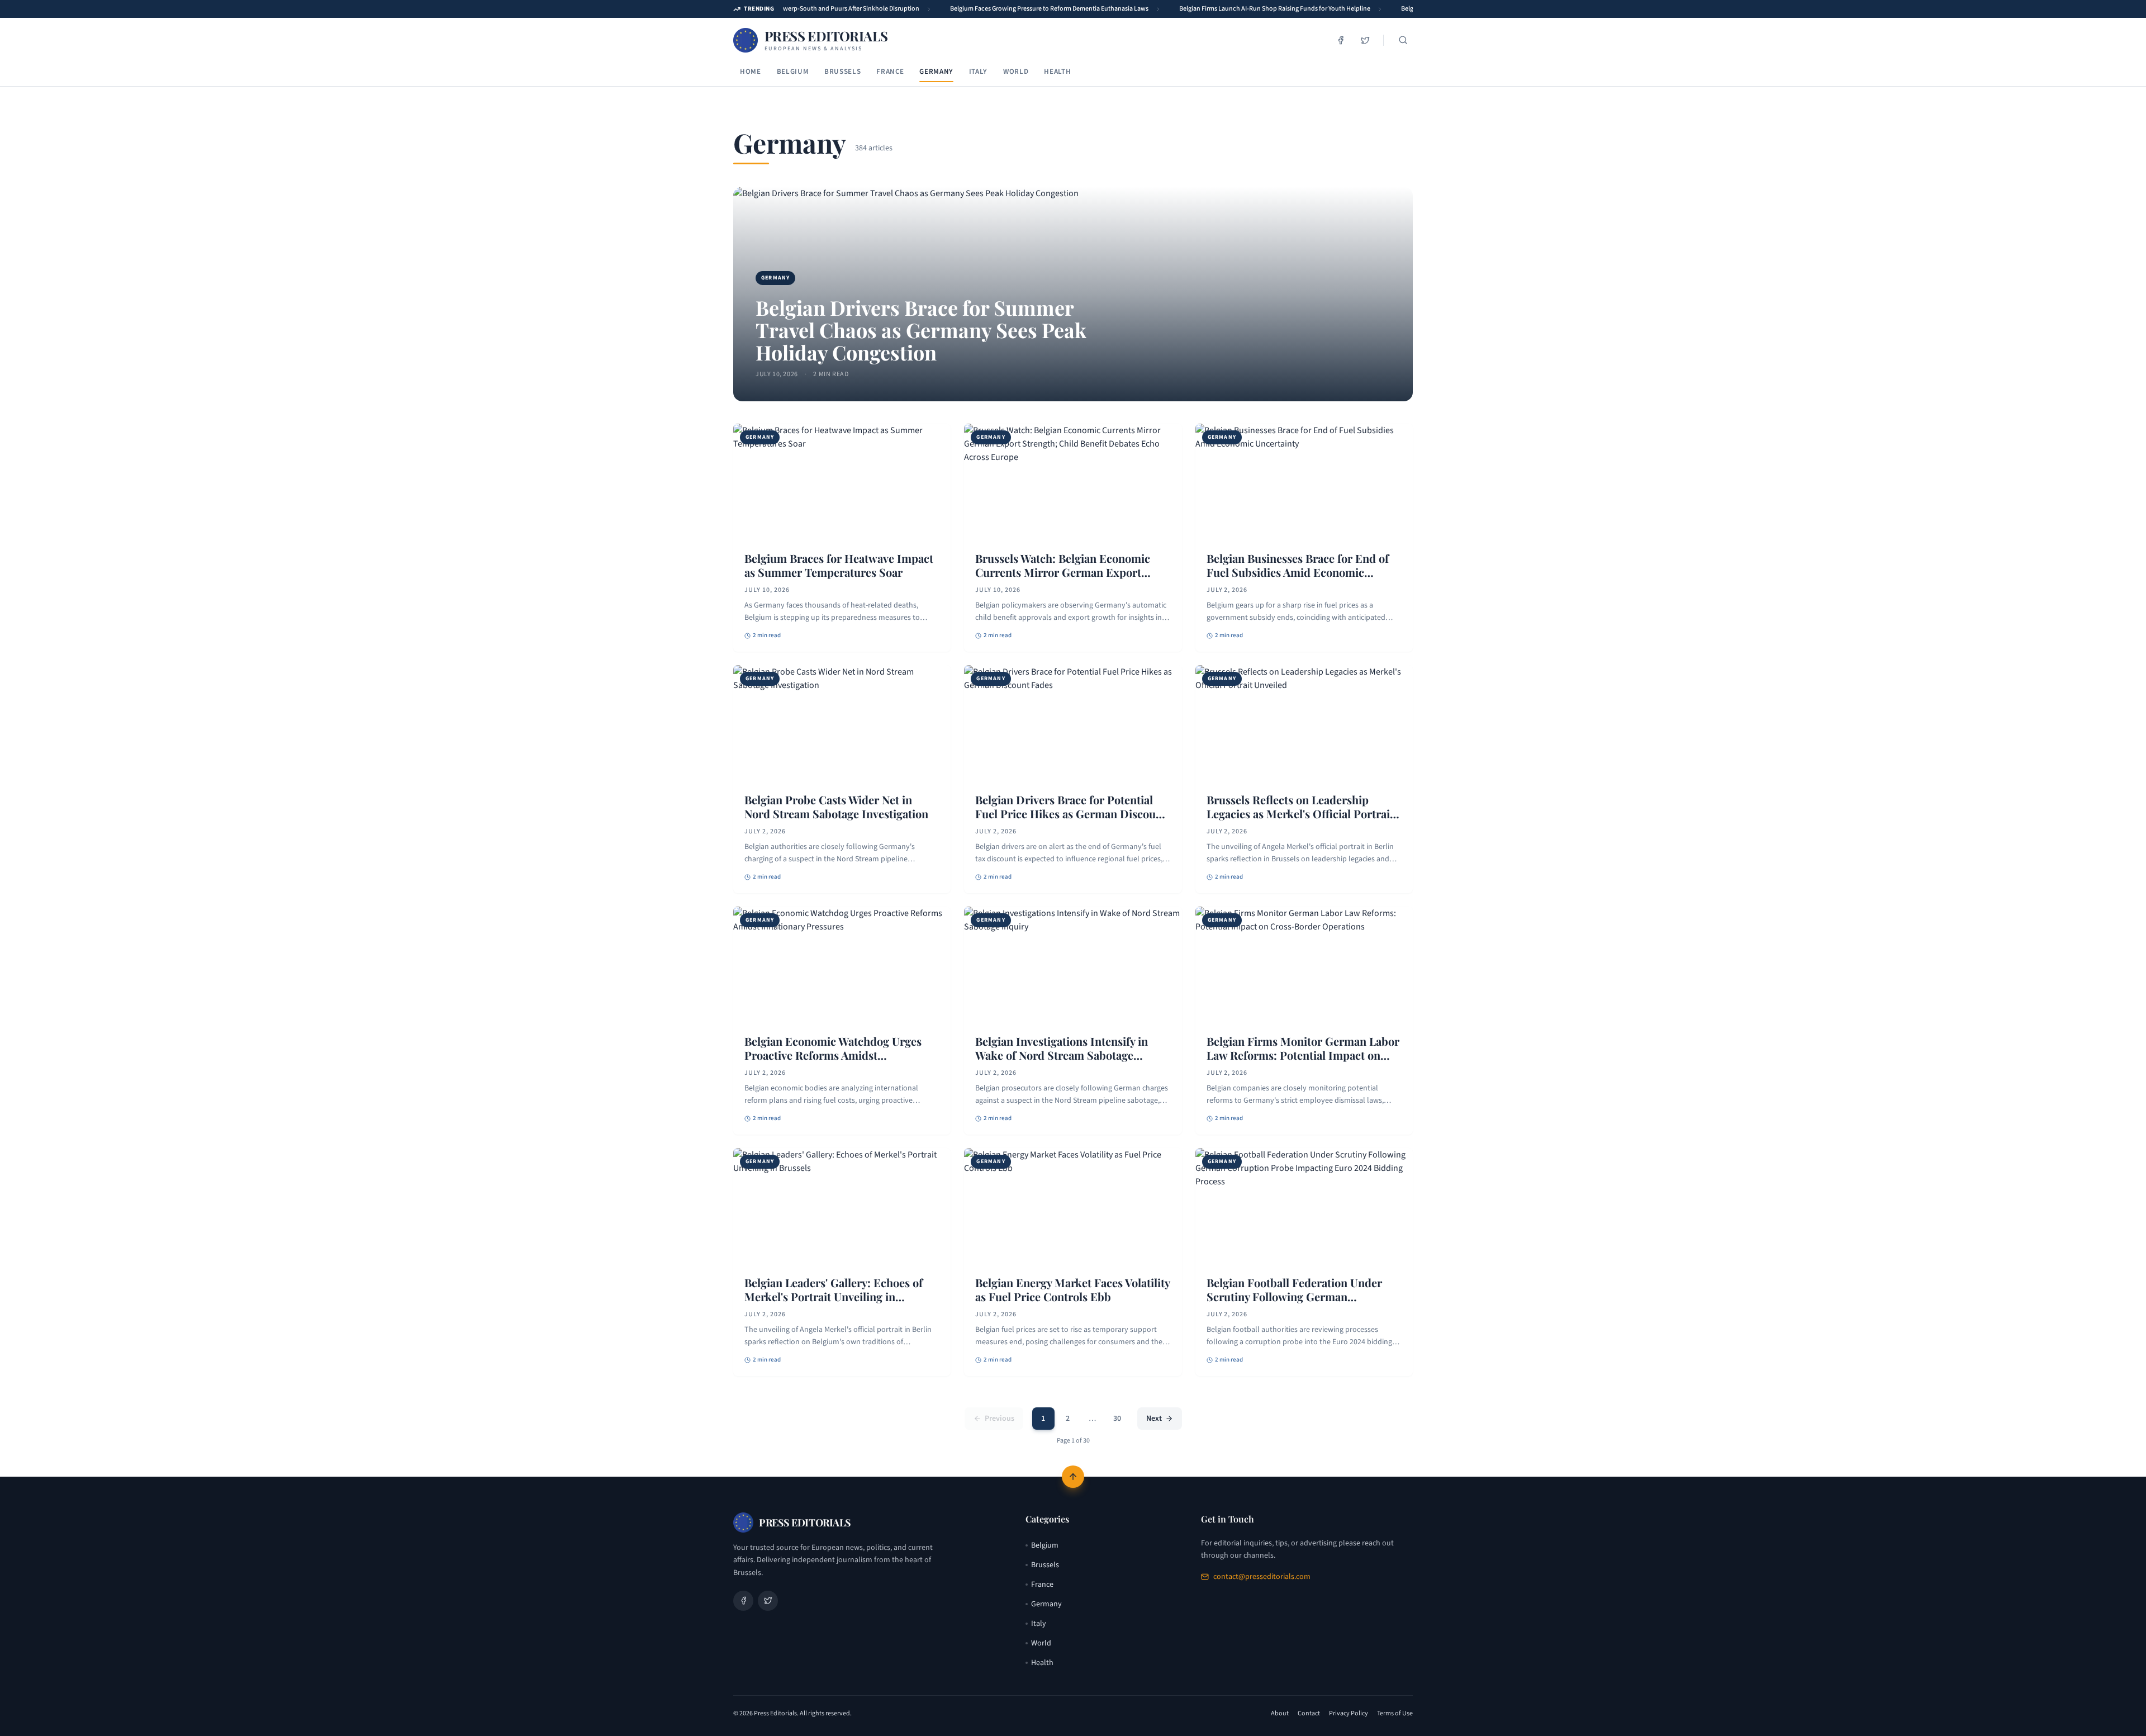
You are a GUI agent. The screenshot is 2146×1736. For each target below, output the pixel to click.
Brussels (842, 72)
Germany (936, 72)
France (890, 72)
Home (751, 72)
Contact (1309, 1714)
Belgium (793, 72)
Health (1057, 72)
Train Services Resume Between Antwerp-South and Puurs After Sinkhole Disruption (787, 9)
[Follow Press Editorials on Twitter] (1365, 40)
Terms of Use (1395, 1714)
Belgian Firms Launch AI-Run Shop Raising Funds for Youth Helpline (1260, 9)
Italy (978, 72)
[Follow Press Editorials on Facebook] (1341, 40)
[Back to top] (1073, 1477)
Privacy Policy (1349, 1714)
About (1280, 1714)
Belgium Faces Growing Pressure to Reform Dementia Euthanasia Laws (1035, 9)
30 (1117, 1419)
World (1016, 72)
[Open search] (1403, 40)
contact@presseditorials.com (1262, 1577)
